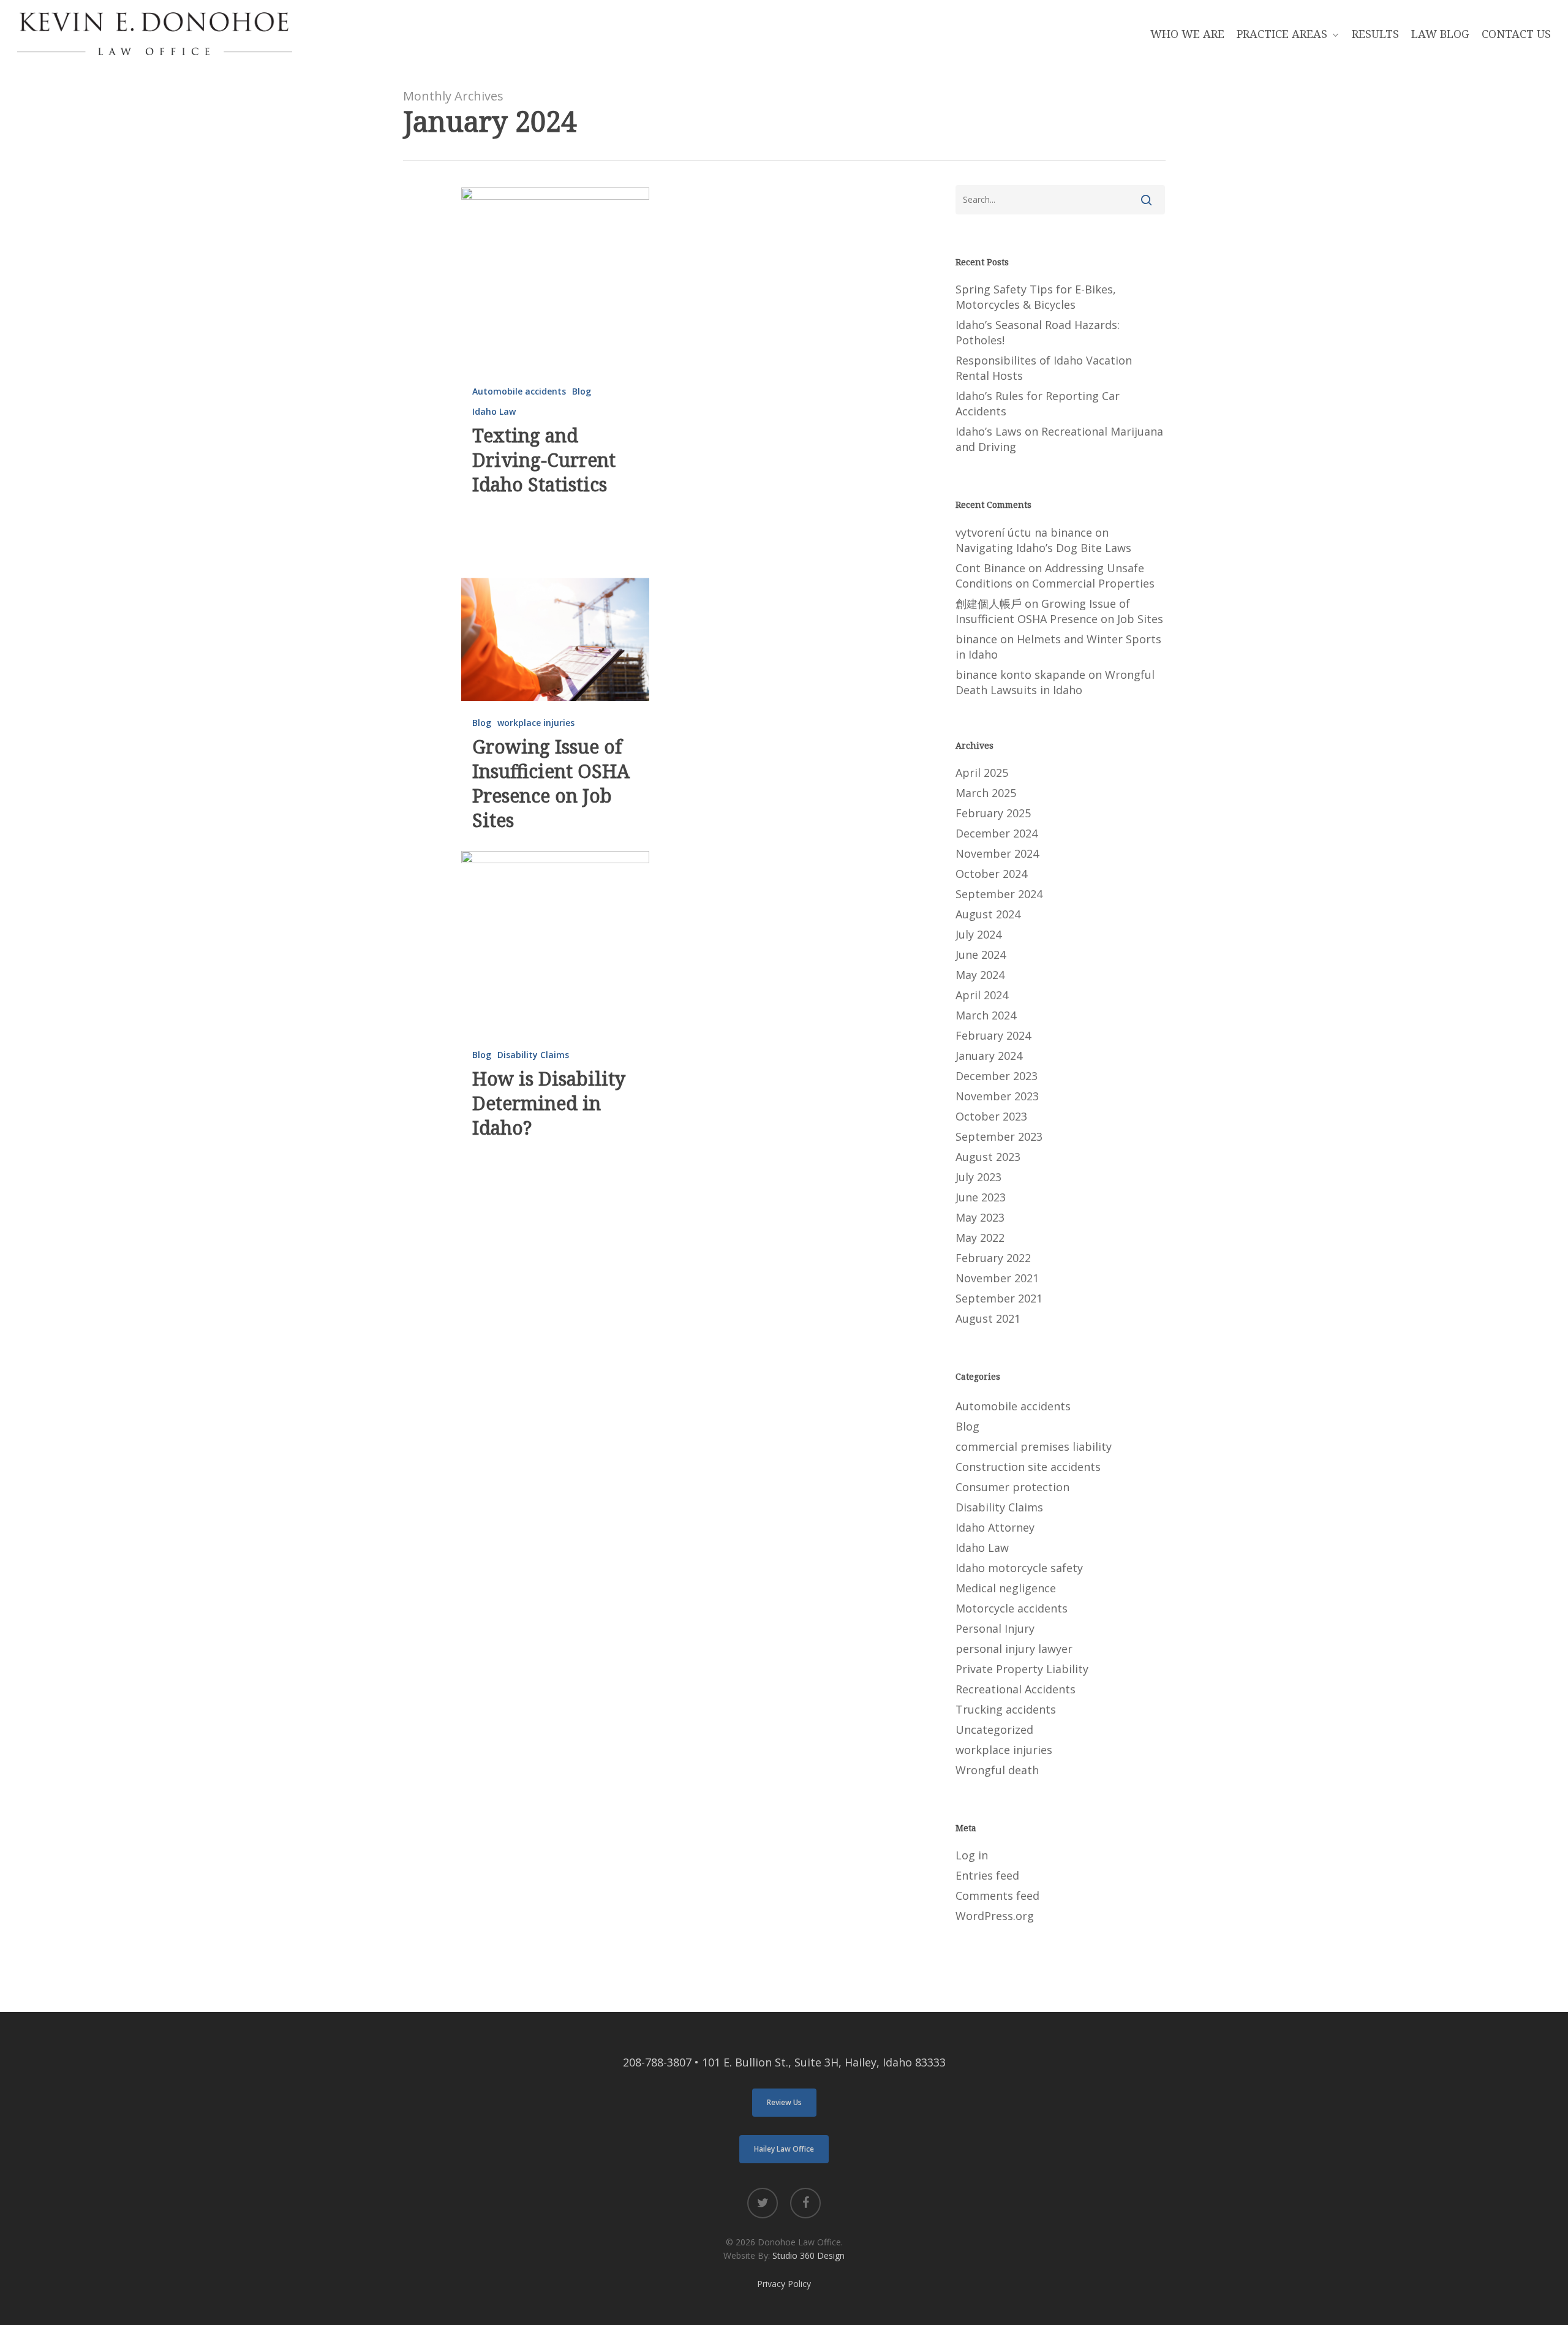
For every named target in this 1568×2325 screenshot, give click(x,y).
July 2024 (978, 934)
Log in (972, 1855)
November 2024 (997, 853)
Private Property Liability (1022, 1669)
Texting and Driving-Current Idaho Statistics (544, 460)
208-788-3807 (657, 2062)
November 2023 (997, 1096)
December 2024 (997, 833)
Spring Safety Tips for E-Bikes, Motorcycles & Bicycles (1036, 297)
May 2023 (980, 1217)
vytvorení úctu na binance (1024, 532)
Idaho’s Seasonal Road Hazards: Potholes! (1038, 332)
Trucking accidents (1006, 1709)
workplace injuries (536, 723)
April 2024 (982, 995)
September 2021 (999, 1298)
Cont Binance (990, 568)
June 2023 (981, 1197)
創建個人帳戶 (989, 603)
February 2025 (993, 813)
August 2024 (988, 914)
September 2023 (999, 1136)
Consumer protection (1012, 1487)
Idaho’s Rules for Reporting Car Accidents (1038, 403)
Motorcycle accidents (1012, 1608)
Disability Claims (533, 1055)
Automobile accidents (519, 391)
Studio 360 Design (809, 2255)
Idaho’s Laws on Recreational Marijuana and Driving (1059, 439)
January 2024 (989, 1056)
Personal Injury (995, 1628)
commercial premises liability (1034, 1446)
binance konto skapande (1020, 675)
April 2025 (982, 773)
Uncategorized (994, 1730)
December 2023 (997, 1076)
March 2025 (986, 793)
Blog (582, 391)
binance (976, 639)
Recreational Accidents (1016, 1689)
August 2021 (988, 1318)
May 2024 (980, 975)
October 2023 (991, 1116)
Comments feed (997, 1896)
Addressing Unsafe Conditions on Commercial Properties (1055, 576)
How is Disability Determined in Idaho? (549, 1103)
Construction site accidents (1028, 1467)
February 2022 (993, 1258)
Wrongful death (997, 1770)
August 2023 (988, 1157)
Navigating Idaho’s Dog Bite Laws (1043, 548)
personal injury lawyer (1014, 1649)
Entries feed (987, 1875)
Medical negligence (1006, 1588)
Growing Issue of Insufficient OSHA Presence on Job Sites (551, 783)
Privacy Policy (784, 2284)
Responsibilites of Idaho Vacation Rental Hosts (1044, 368)
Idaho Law (494, 411)
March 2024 (986, 1015)
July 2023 (978, 1177)
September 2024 (999, 894)
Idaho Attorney (995, 1527)
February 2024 (993, 1035)
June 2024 (981, 955)
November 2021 (997, 1278)
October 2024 (991, 874)
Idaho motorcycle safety (1019, 1568)
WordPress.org (995, 1916)
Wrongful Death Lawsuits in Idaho (1055, 682)
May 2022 (980, 1238)
